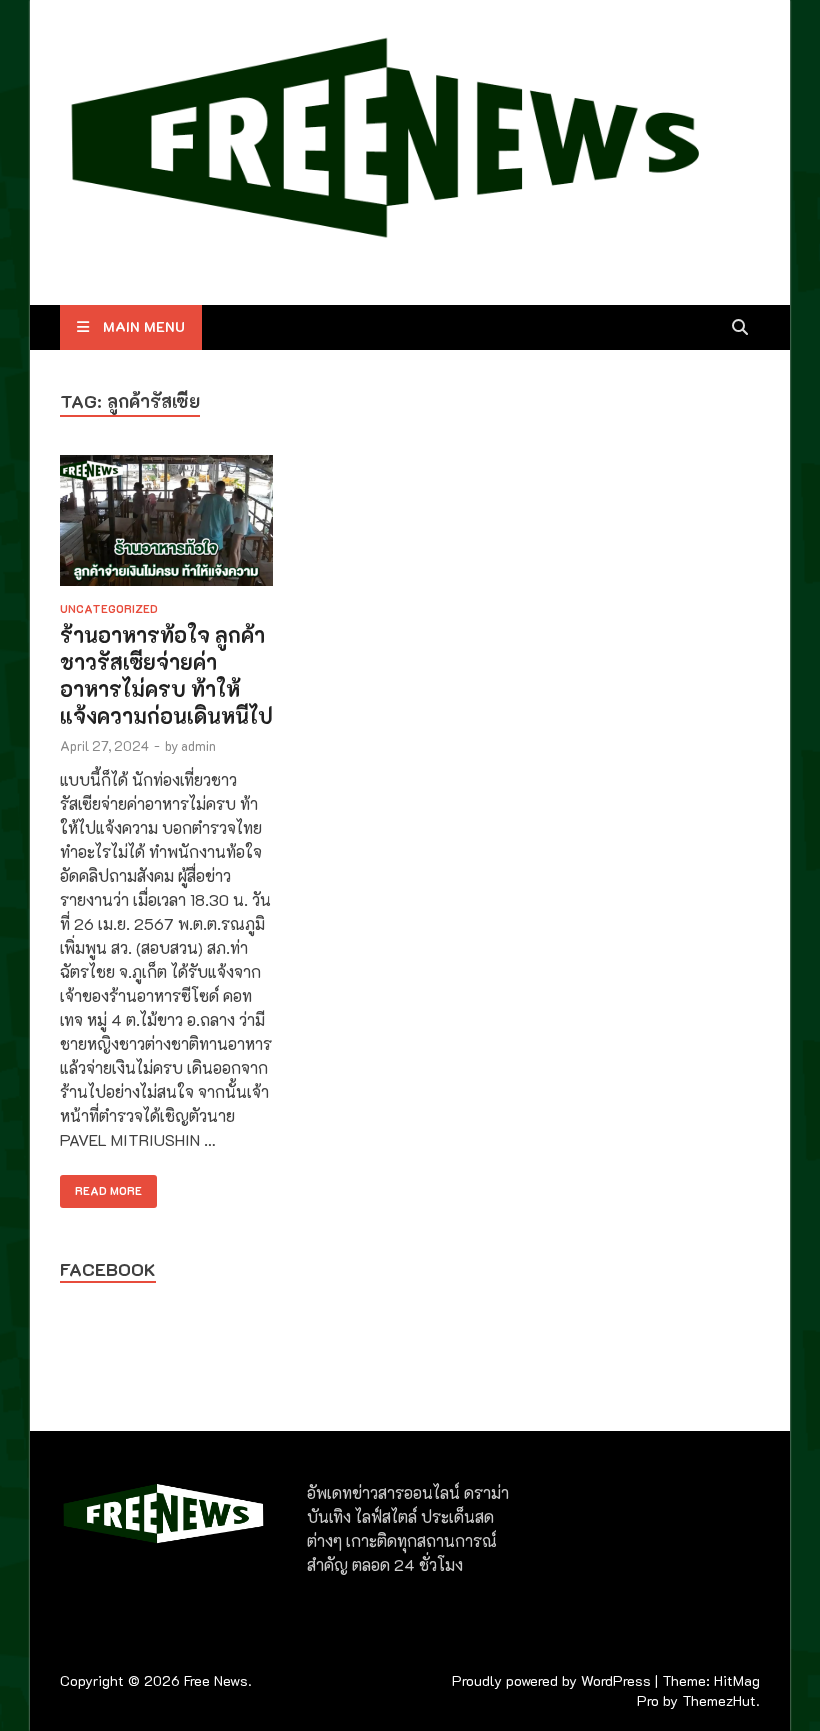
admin (198, 745)
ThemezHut (719, 1700)
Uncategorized (109, 608)
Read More (101, 1186)
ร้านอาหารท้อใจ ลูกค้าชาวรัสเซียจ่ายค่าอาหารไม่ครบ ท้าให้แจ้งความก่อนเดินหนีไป (166, 675)
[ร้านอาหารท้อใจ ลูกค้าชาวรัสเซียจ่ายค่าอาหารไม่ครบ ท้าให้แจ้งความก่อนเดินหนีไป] (166, 524)
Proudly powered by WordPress (551, 1680)
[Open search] (740, 328)
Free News (216, 1680)
